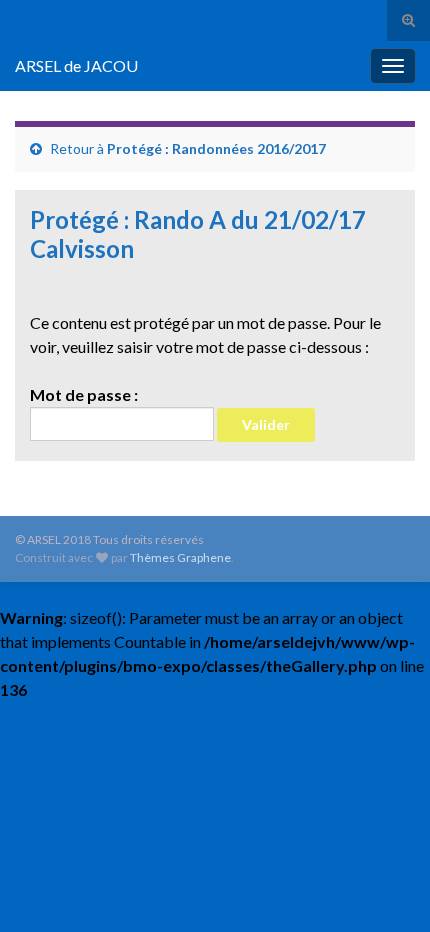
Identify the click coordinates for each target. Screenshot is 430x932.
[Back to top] (385, 887)
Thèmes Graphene (180, 557)
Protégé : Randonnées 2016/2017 (216, 148)
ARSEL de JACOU (76, 65)
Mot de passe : (84, 394)
